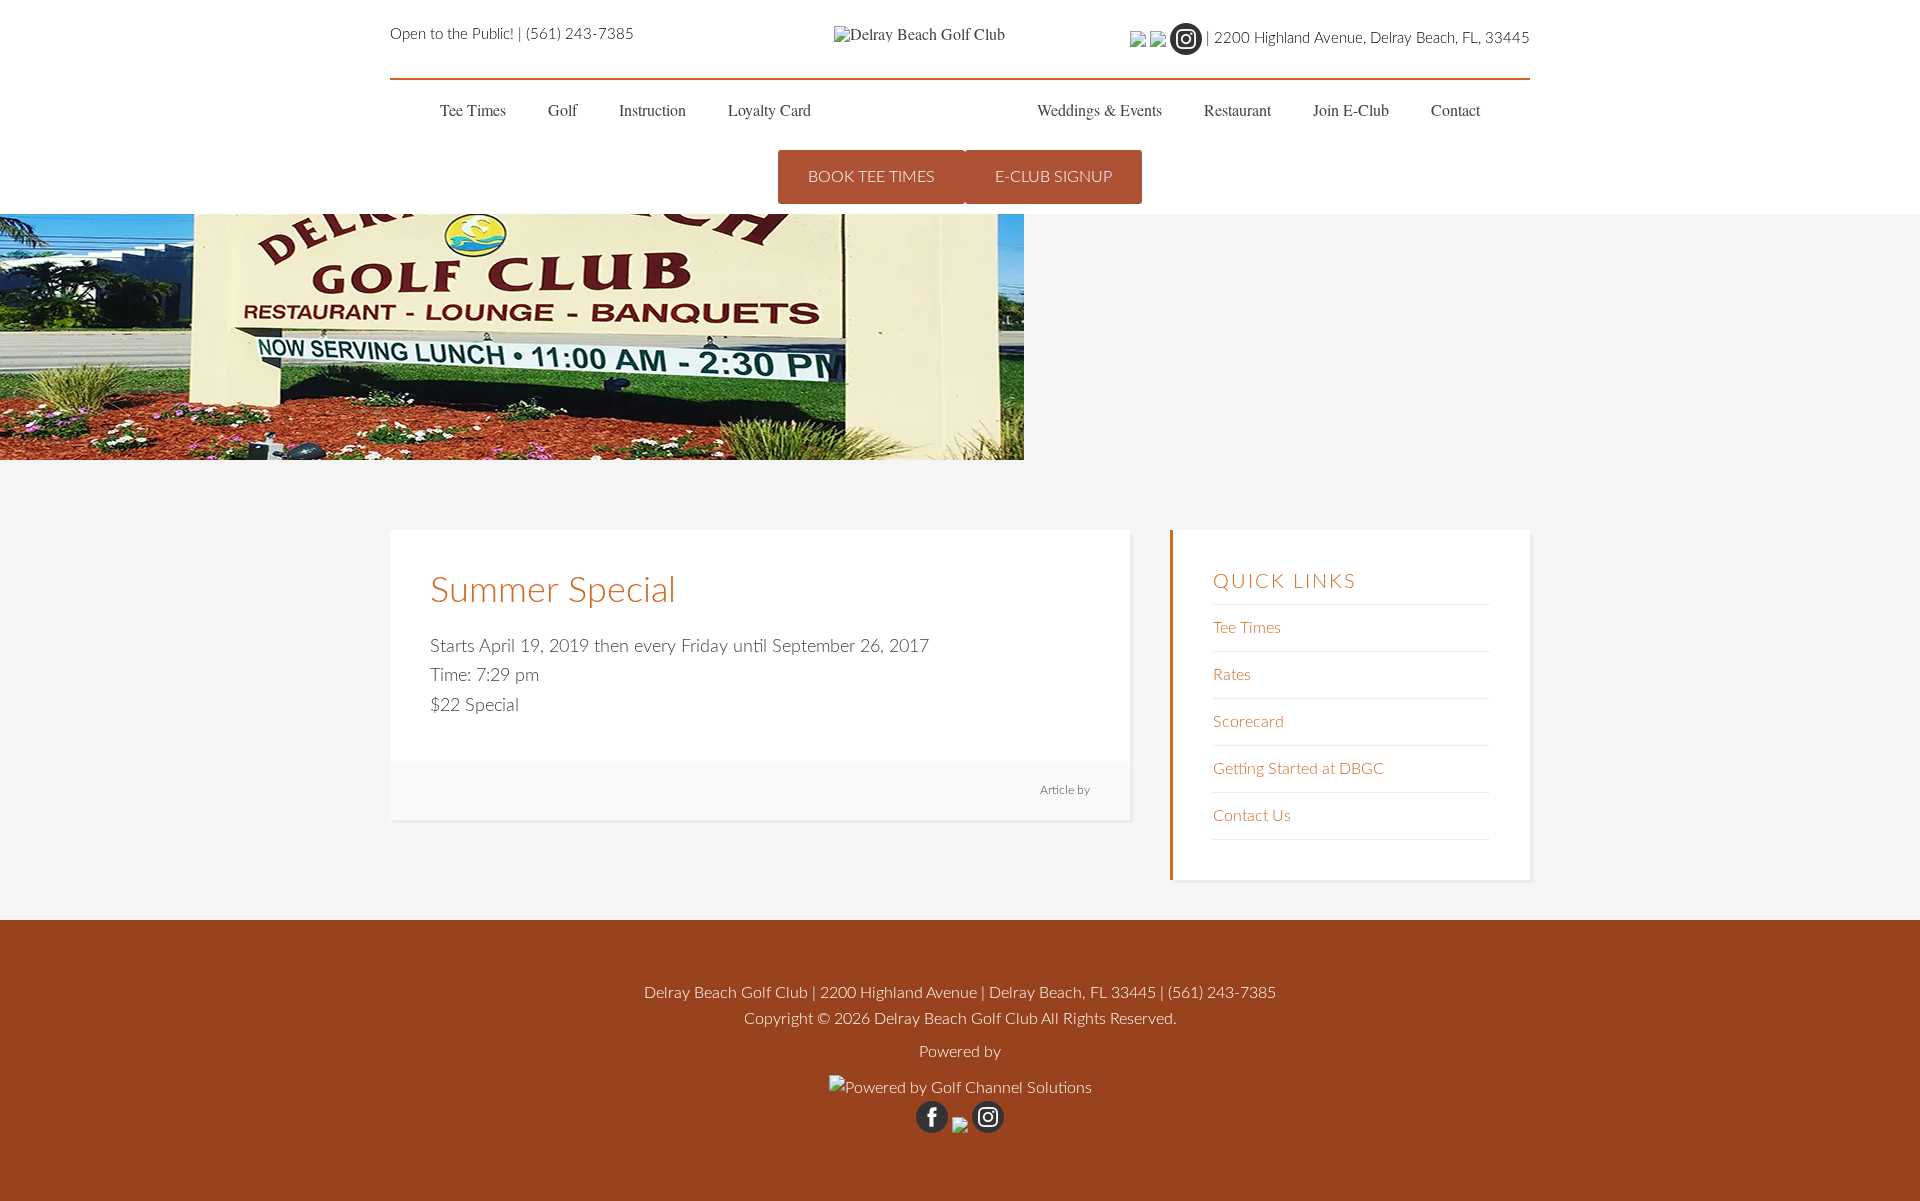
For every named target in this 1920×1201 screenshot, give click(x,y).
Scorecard (1248, 722)
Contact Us (1252, 816)
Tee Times (1247, 628)
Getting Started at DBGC (1298, 769)
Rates (1232, 675)
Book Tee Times (871, 177)
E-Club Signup (1053, 177)
